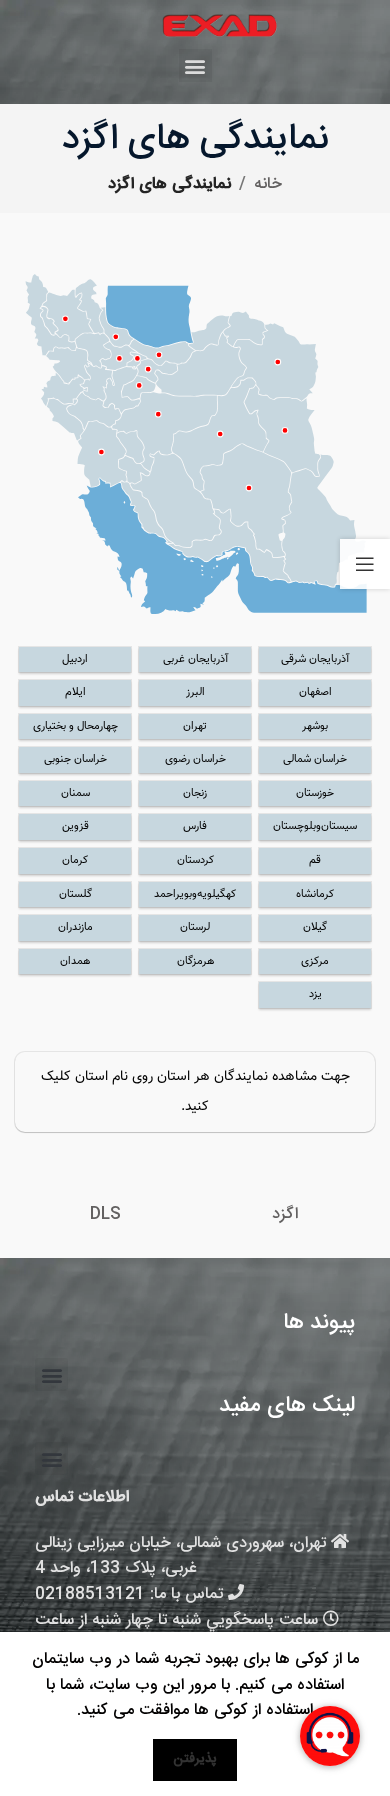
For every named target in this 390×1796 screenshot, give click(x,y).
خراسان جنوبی (75, 759)
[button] (195, 65)
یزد (315, 994)
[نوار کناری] (365, 564)
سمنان (75, 793)
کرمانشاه (315, 894)
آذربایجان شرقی (315, 659)
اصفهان (315, 692)
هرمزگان (195, 961)
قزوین (75, 826)
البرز (195, 692)
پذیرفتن (195, 1759)
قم (315, 860)
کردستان (195, 860)
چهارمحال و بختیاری (75, 726)
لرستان (195, 927)
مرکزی (315, 961)
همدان (75, 961)
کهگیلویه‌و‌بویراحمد (195, 894)
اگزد (285, 1215)
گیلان (315, 927)
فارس (195, 826)
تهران (195, 726)
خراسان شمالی (315, 759)
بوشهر (315, 726)
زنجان (195, 793)
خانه (268, 184)
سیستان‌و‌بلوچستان (315, 826)
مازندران (75, 927)
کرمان (75, 860)
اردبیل (75, 659)
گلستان (75, 894)
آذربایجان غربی (195, 659)
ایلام (75, 692)
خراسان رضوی (195, 759)
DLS (105, 1215)
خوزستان (315, 793)
